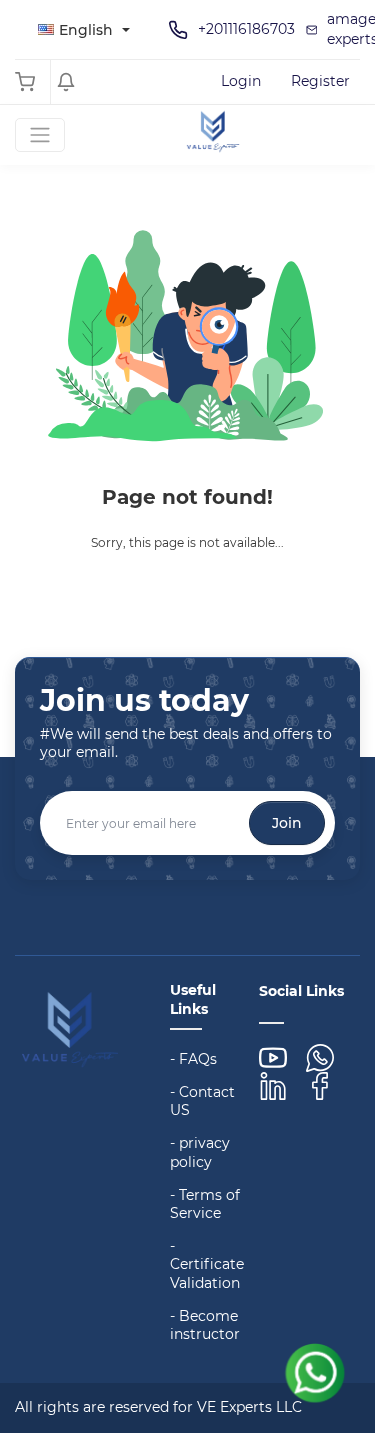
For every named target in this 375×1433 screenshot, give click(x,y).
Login (241, 81)
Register (320, 81)
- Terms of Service (205, 1204)
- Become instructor (205, 1325)
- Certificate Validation (207, 1264)
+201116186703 (246, 29)
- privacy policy (200, 1152)
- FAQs (193, 1059)
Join (287, 823)
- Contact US (202, 1101)
